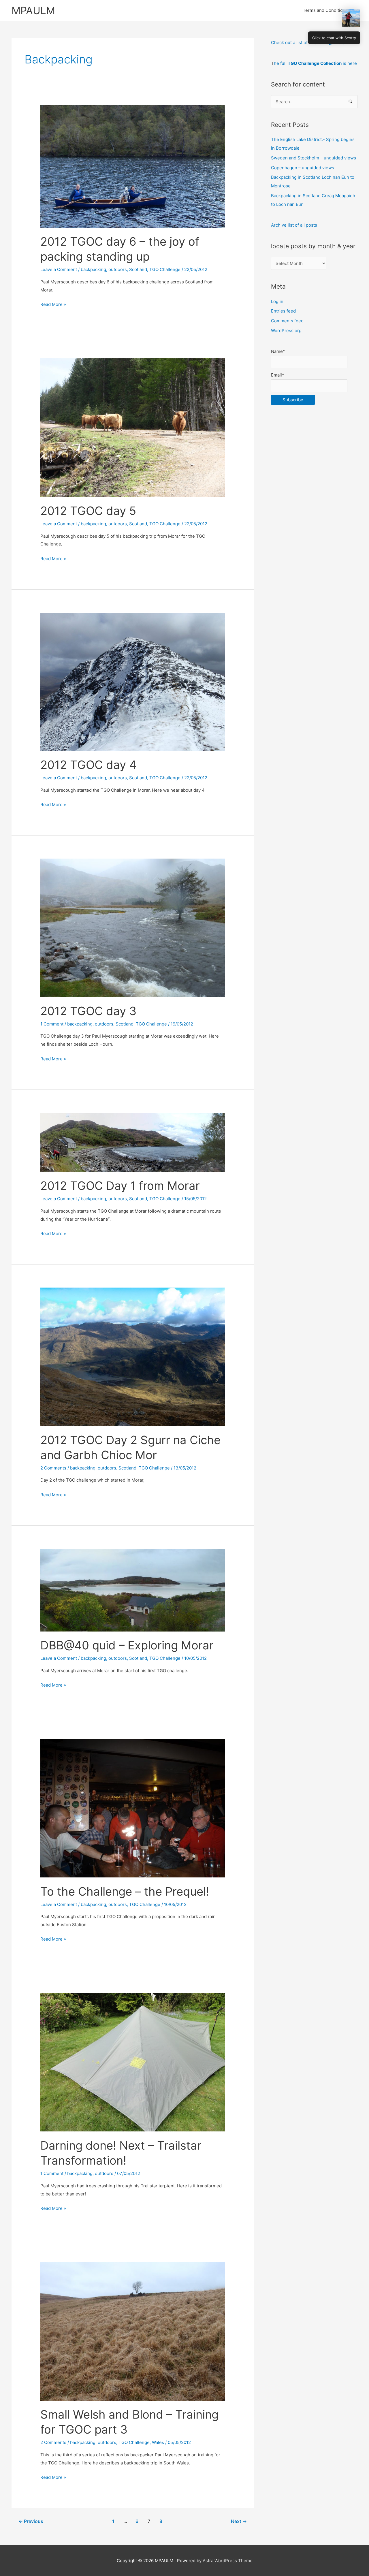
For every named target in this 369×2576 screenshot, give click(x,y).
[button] (351, 18)
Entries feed (283, 311)
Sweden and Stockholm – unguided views (314, 158)
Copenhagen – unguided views (303, 168)
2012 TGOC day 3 (88, 1011)
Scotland (138, 269)
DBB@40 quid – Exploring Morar (127, 1645)
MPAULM (33, 10)
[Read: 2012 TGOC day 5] (133, 427)
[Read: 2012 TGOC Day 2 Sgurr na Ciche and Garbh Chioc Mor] (133, 1356)
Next (239, 2521)
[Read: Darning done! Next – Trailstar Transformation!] (133, 2062)
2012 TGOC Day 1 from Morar (120, 1186)
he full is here (315, 63)
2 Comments (53, 1468)
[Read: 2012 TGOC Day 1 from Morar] (133, 1142)
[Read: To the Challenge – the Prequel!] (133, 1808)
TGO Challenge (165, 269)
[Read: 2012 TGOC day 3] (133, 927)
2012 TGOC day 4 (89, 765)
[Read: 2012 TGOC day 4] (133, 681)
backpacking (93, 269)
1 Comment (52, 1024)
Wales (158, 2442)
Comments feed (287, 321)
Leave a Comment (59, 269)
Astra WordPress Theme (228, 2561)
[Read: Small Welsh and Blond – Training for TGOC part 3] (133, 2331)
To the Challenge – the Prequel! (125, 1891)
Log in (277, 301)
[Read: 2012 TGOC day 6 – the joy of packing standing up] (133, 166)
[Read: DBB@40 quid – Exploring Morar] (133, 1590)
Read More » (53, 305)
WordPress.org (286, 331)
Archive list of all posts (294, 225)
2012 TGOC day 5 (88, 511)
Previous (31, 2521)
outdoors (118, 269)
